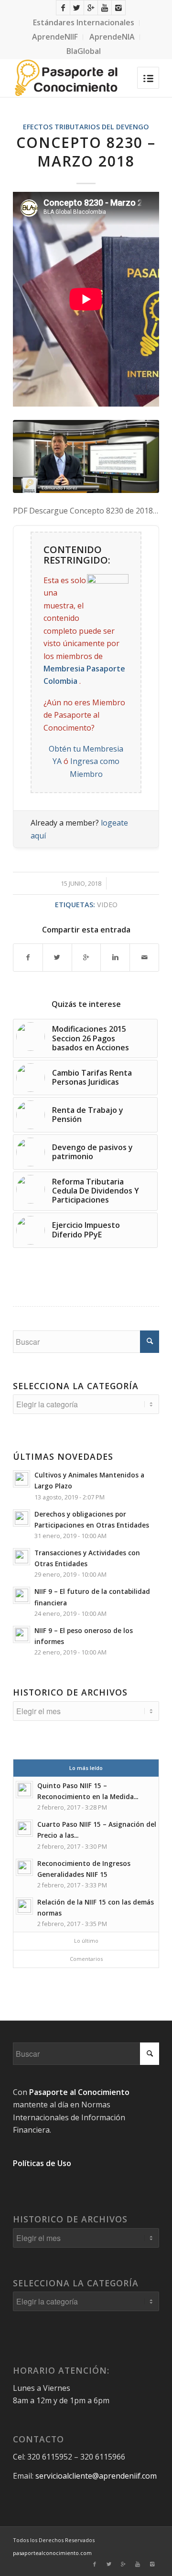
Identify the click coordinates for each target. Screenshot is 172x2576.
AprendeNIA (112, 37)
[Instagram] (118, 8)
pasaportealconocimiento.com (52, 2553)
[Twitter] (77, 8)
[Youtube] (105, 8)
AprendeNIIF (55, 37)
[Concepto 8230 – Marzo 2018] (86, 456)
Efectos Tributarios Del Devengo (86, 127)
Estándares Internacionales (84, 22)
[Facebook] (63, 8)
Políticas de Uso (42, 2163)
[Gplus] (91, 8)
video (107, 905)
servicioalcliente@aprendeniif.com (96, 2476)
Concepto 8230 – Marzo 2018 (86, 152)
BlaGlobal (84, 51)
